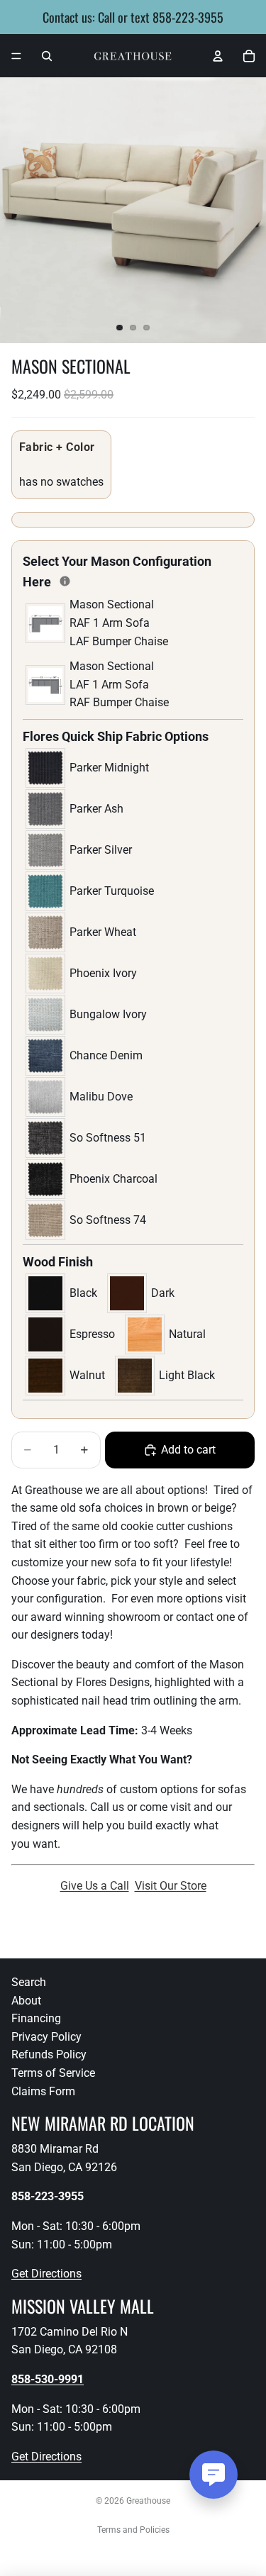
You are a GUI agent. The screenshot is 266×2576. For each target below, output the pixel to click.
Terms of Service (53, 2073)
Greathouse (148, 2501)
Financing (36, 2018)
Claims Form (43, 2091)
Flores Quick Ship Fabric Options (116, 736)
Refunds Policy (49, 2054)
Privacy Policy (46, 2037)
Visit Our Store (171, 1886)
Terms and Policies (133, 2530)
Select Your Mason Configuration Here (117, 571)
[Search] (47, 56)
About (26, 2001)
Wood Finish (58, 1262)
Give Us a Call (95, 1886)
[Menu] (16, 56)
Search (29, 1982)
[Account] (218, 56)
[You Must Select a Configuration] (65, 581)
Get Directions (46, 2274)
